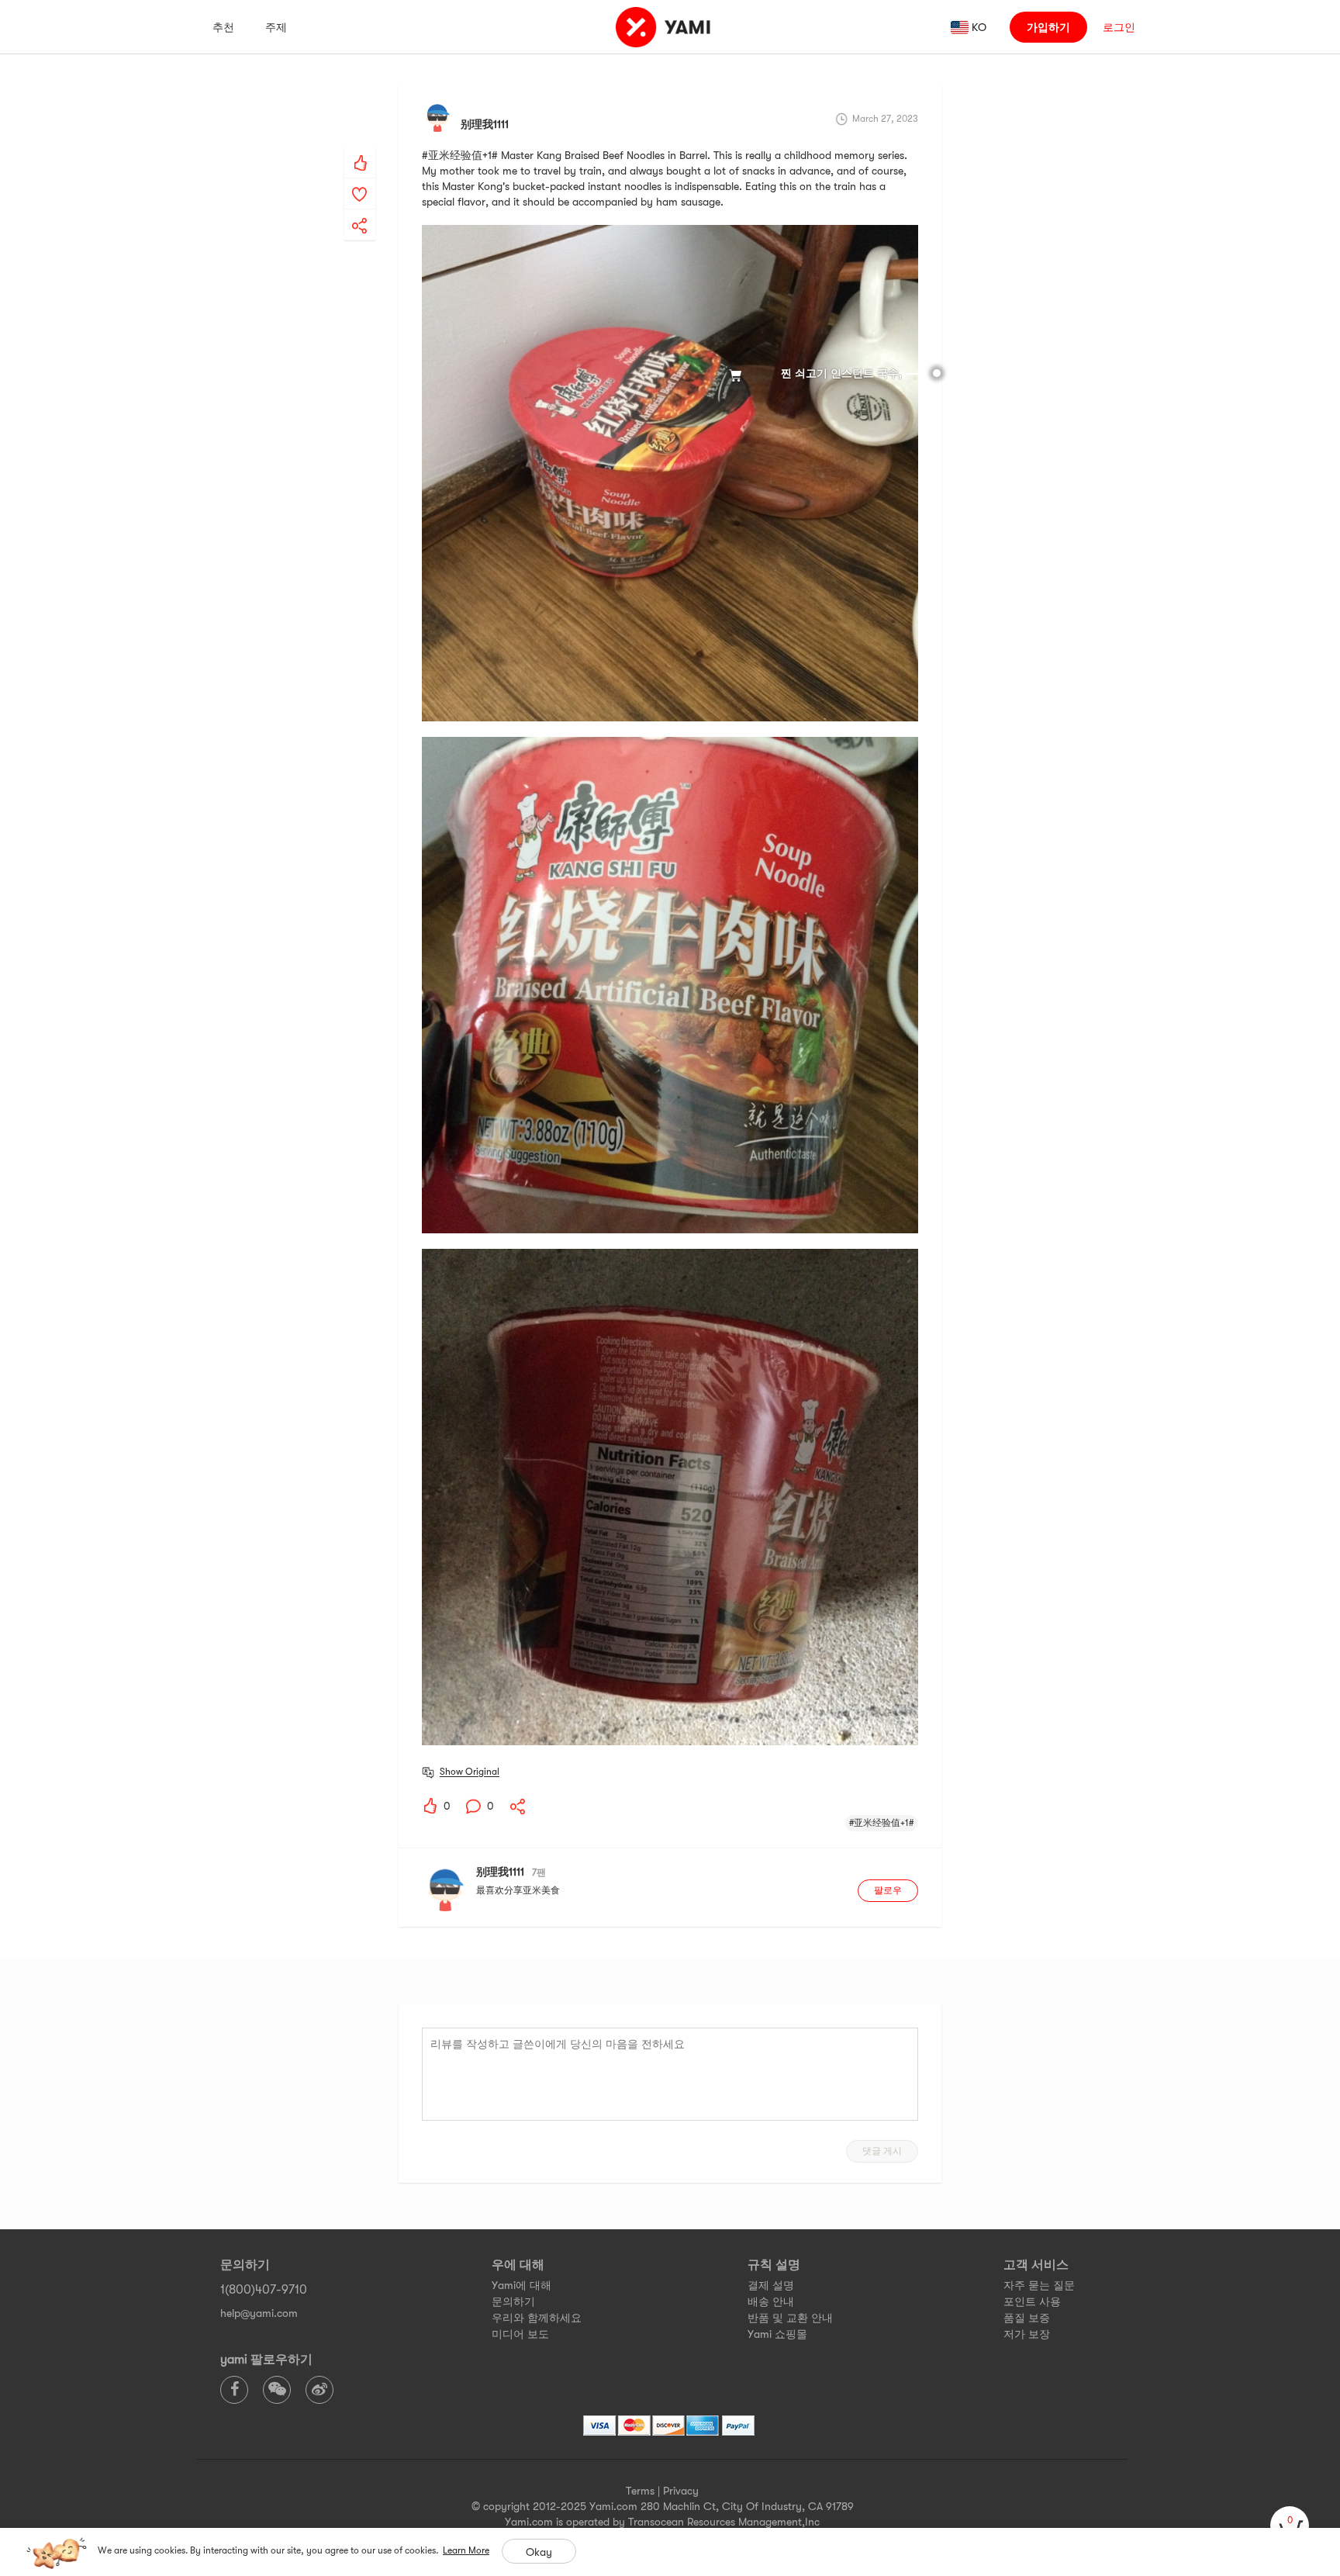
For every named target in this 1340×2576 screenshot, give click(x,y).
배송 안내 (771, 2301)
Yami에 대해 (521, 2285)
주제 (276, 27)
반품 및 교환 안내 (790, 2318)
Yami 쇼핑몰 (777, 2334)
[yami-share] (360, 210)
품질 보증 (1027, 2318)
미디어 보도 (520, 2334)
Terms (640, 2491)
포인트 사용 (1032, 2301)
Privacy (681, 2491)
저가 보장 (1027, 2334)
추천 (223, 27)
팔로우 (888, 1890)
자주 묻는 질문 (1039, 2285)
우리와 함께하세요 (537, 2318)
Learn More (466, 2550)
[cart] (1290, 2526)
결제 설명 (771, 2285)
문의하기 (513, 2301)
